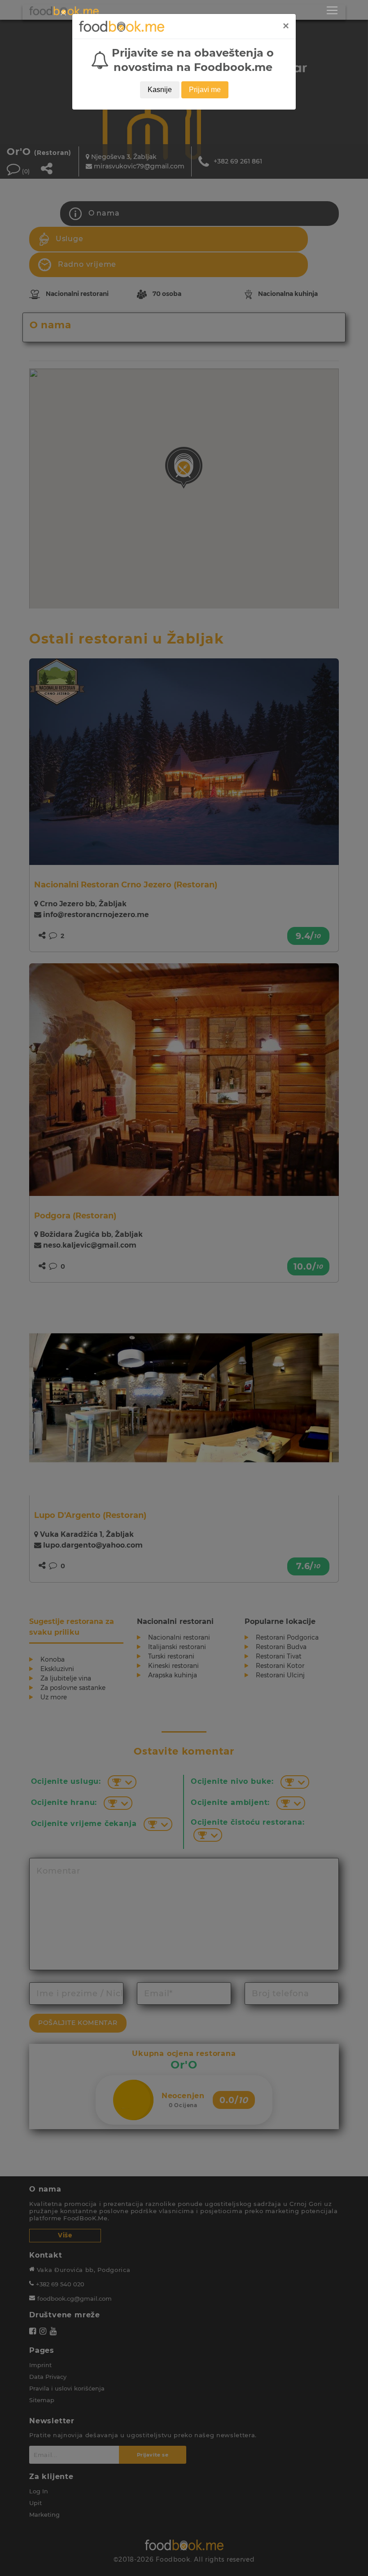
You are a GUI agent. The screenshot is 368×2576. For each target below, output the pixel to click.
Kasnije (160, 90)
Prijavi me (205, 90)
